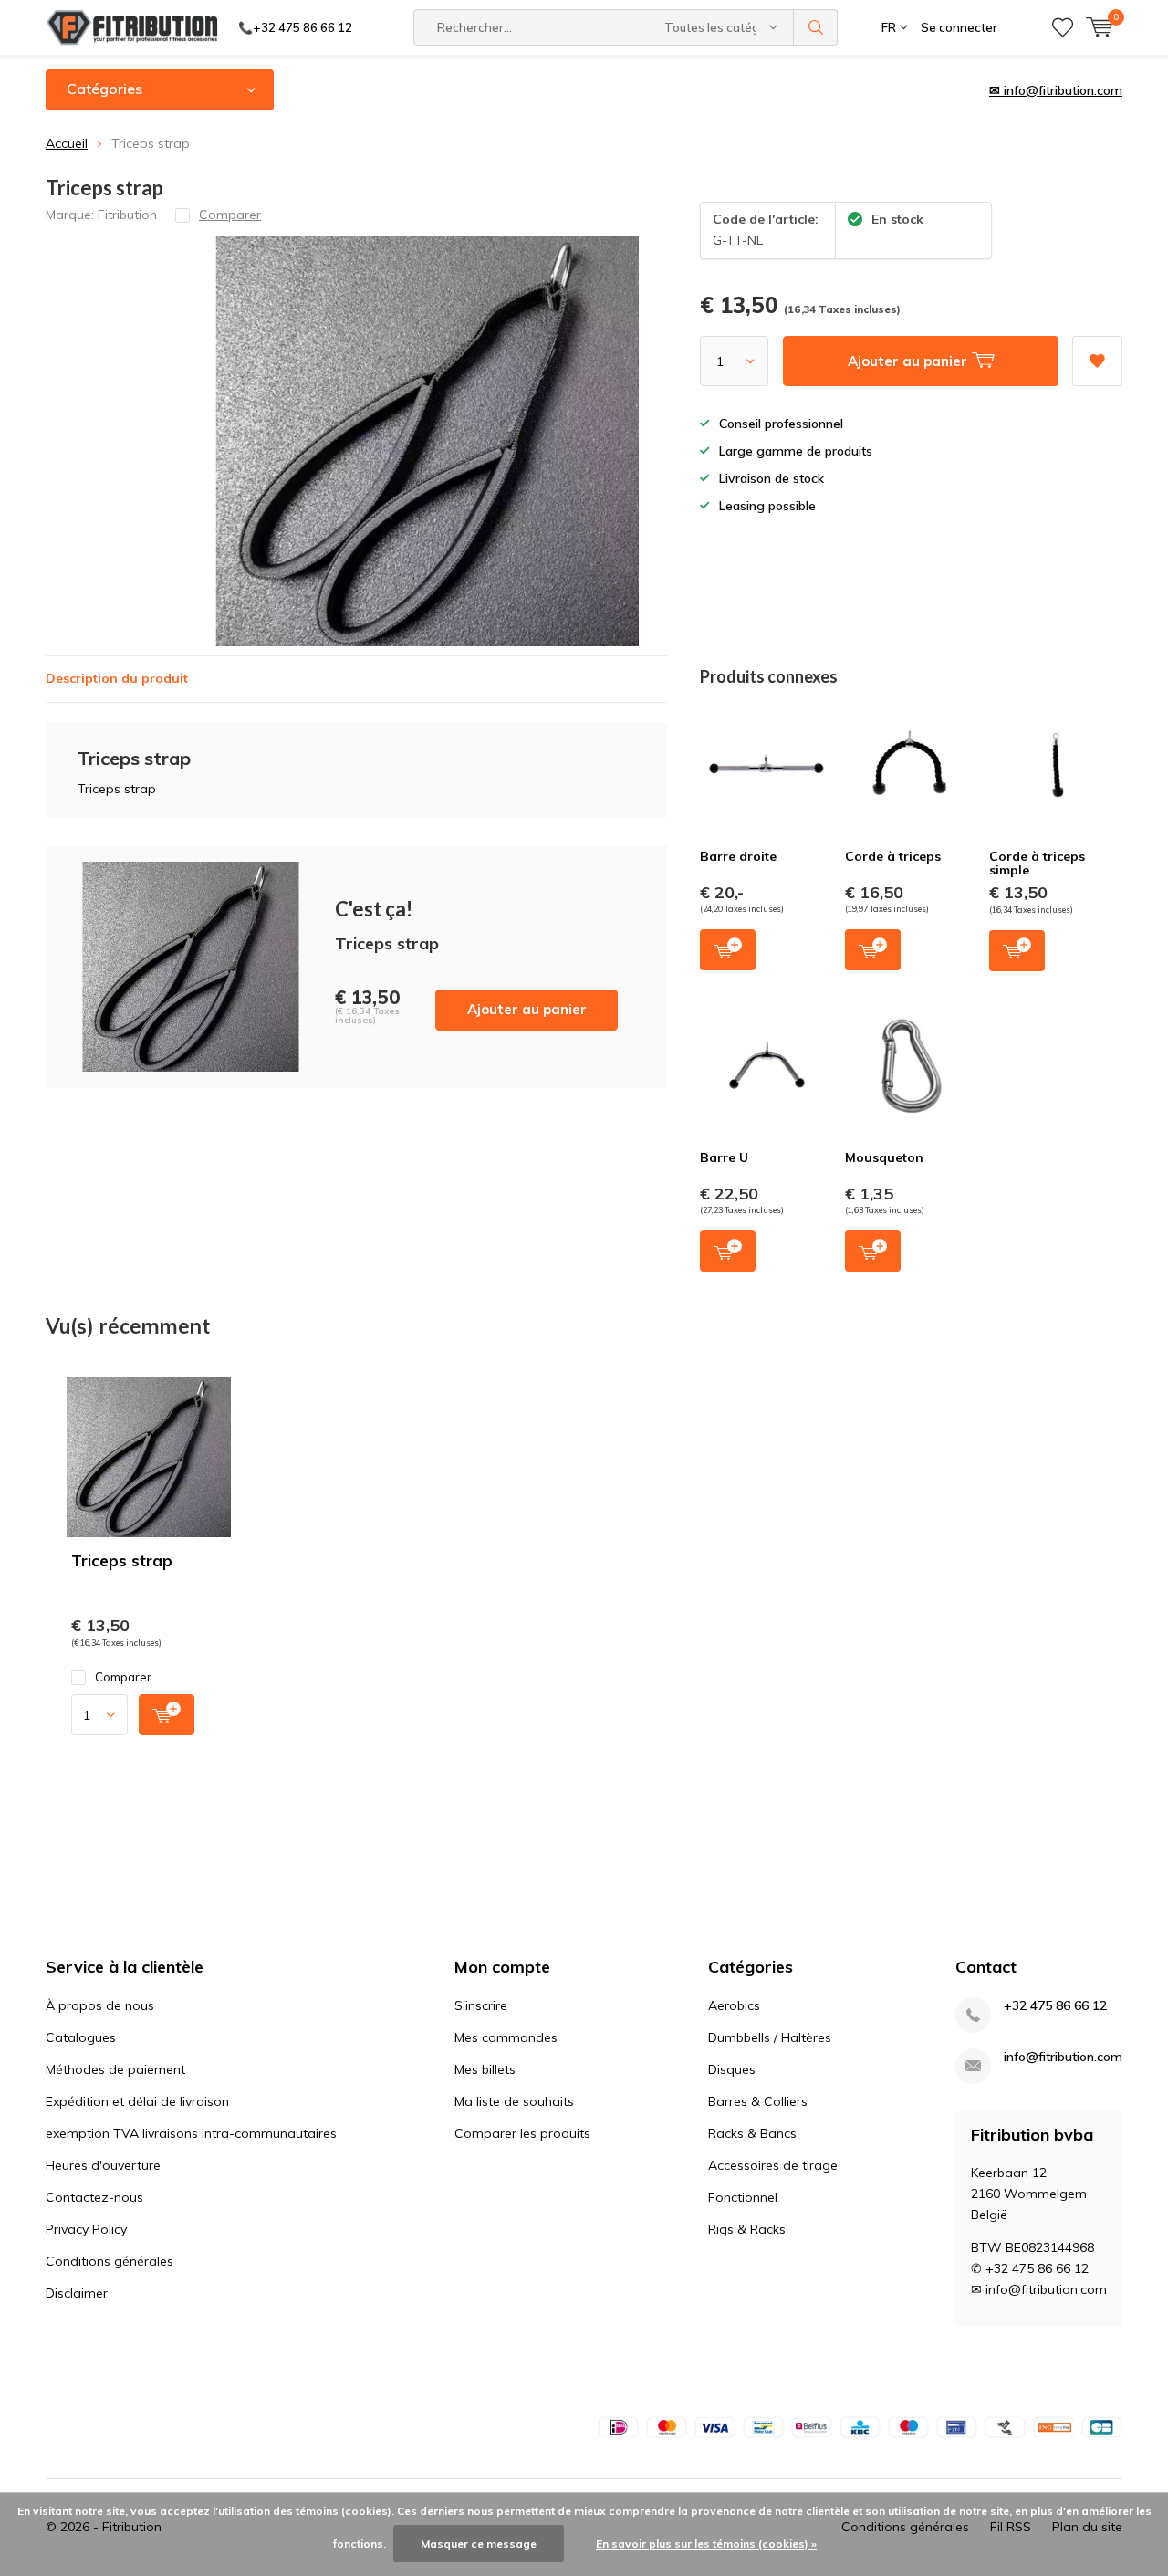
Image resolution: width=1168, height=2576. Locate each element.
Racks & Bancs (752, 2133)
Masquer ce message (479, 2544)
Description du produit (117, 678)
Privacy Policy (86, 2229)
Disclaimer (77, 2293)
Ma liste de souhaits (514, 2101)
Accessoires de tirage (773, 2165)
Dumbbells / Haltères (770, 2037)
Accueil (67, 143)
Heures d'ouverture (103, 2165)
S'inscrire (481, 2005)
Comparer (123, 1677)
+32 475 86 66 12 (1055, 2006)
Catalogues (81, 2037)
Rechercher (816, 27)
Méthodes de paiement (115, 2069)
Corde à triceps (893, 856)
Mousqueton (884, 1157)
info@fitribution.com (1063, 2057)
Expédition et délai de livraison (137, 2101)
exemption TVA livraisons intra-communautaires (191, 2133)
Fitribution (127, 215)
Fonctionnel (743, 2197)
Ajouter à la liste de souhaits (1097, 361)
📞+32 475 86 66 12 (295, 27)
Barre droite (738, 856)
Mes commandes (506, 2037)
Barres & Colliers (758, 2101)
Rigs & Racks (747, 2229)
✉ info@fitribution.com (1056, 90)
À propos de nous (100, 2005)
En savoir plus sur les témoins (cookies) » (706, 2544)
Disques (732, 2069)
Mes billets (485, 2069)
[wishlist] (1063, 27)
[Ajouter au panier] (167, 1715)
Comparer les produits (522, 2133)
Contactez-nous (94, 2197)
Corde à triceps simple (1037, 864)
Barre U (724, 1157)
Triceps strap (122, 1560)
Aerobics (734, 2005)
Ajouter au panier (527, 1009)
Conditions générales (109, 2261)
